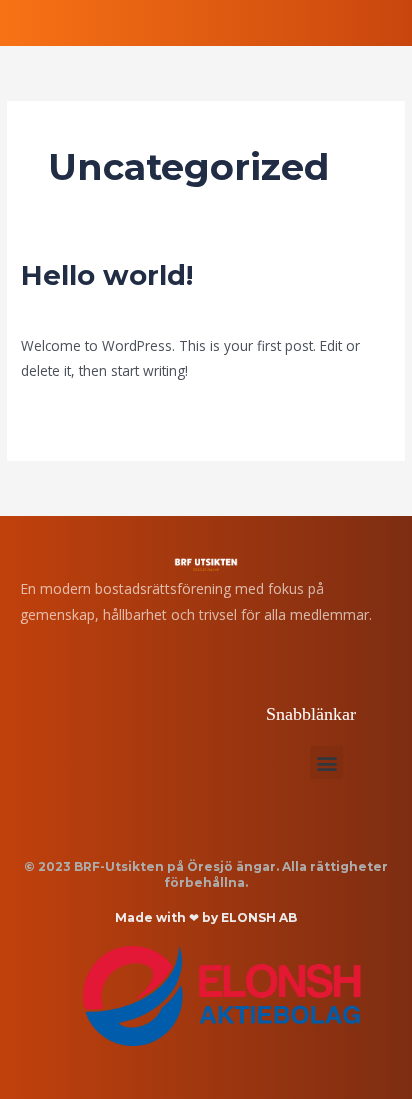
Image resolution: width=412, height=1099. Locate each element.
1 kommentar (64, 308)
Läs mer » (52, 415)
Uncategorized (166, 308)
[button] (326, 762)
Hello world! (107, 275)
